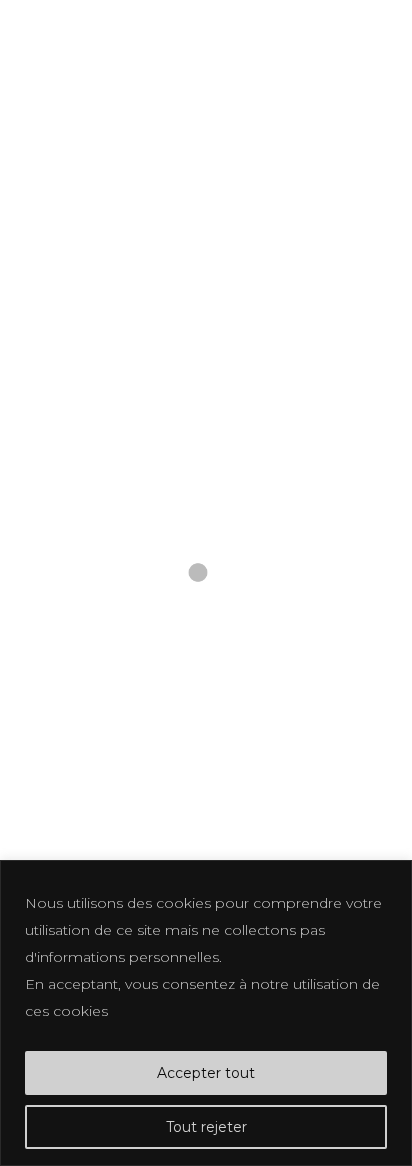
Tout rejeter (206, 1127)
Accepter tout (206, 1073)
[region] (206, 1013)
